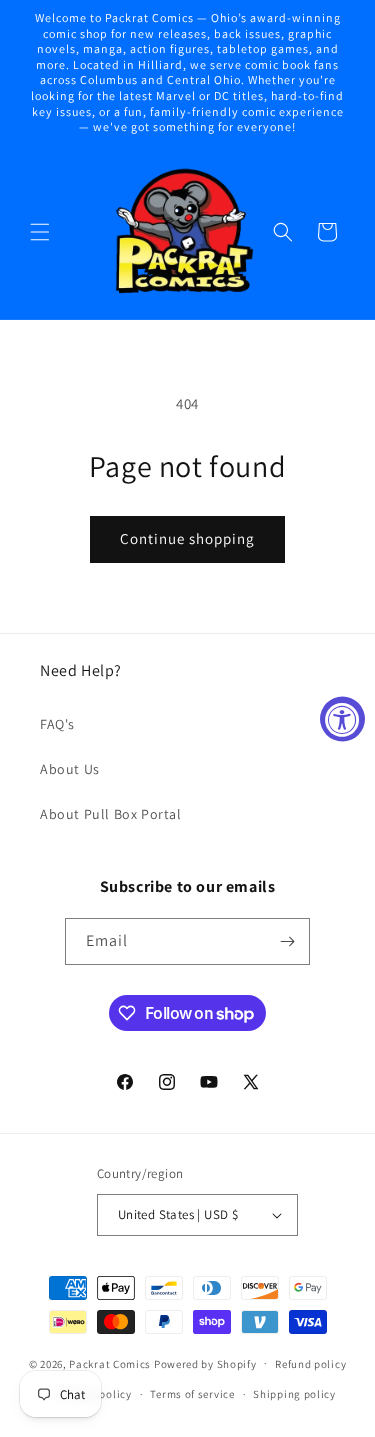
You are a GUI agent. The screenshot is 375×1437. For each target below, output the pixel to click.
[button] (40, 232)
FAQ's (57, 724)
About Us (70, 769)
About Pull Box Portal (111, 814)
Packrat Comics (110, 1363)
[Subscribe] (287, 941)
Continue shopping (187, 538)
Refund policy (310, 1364)
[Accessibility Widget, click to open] (342, 718)
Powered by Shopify (205, 1363)
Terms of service (192, 1394)
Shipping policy (294, 1394)
